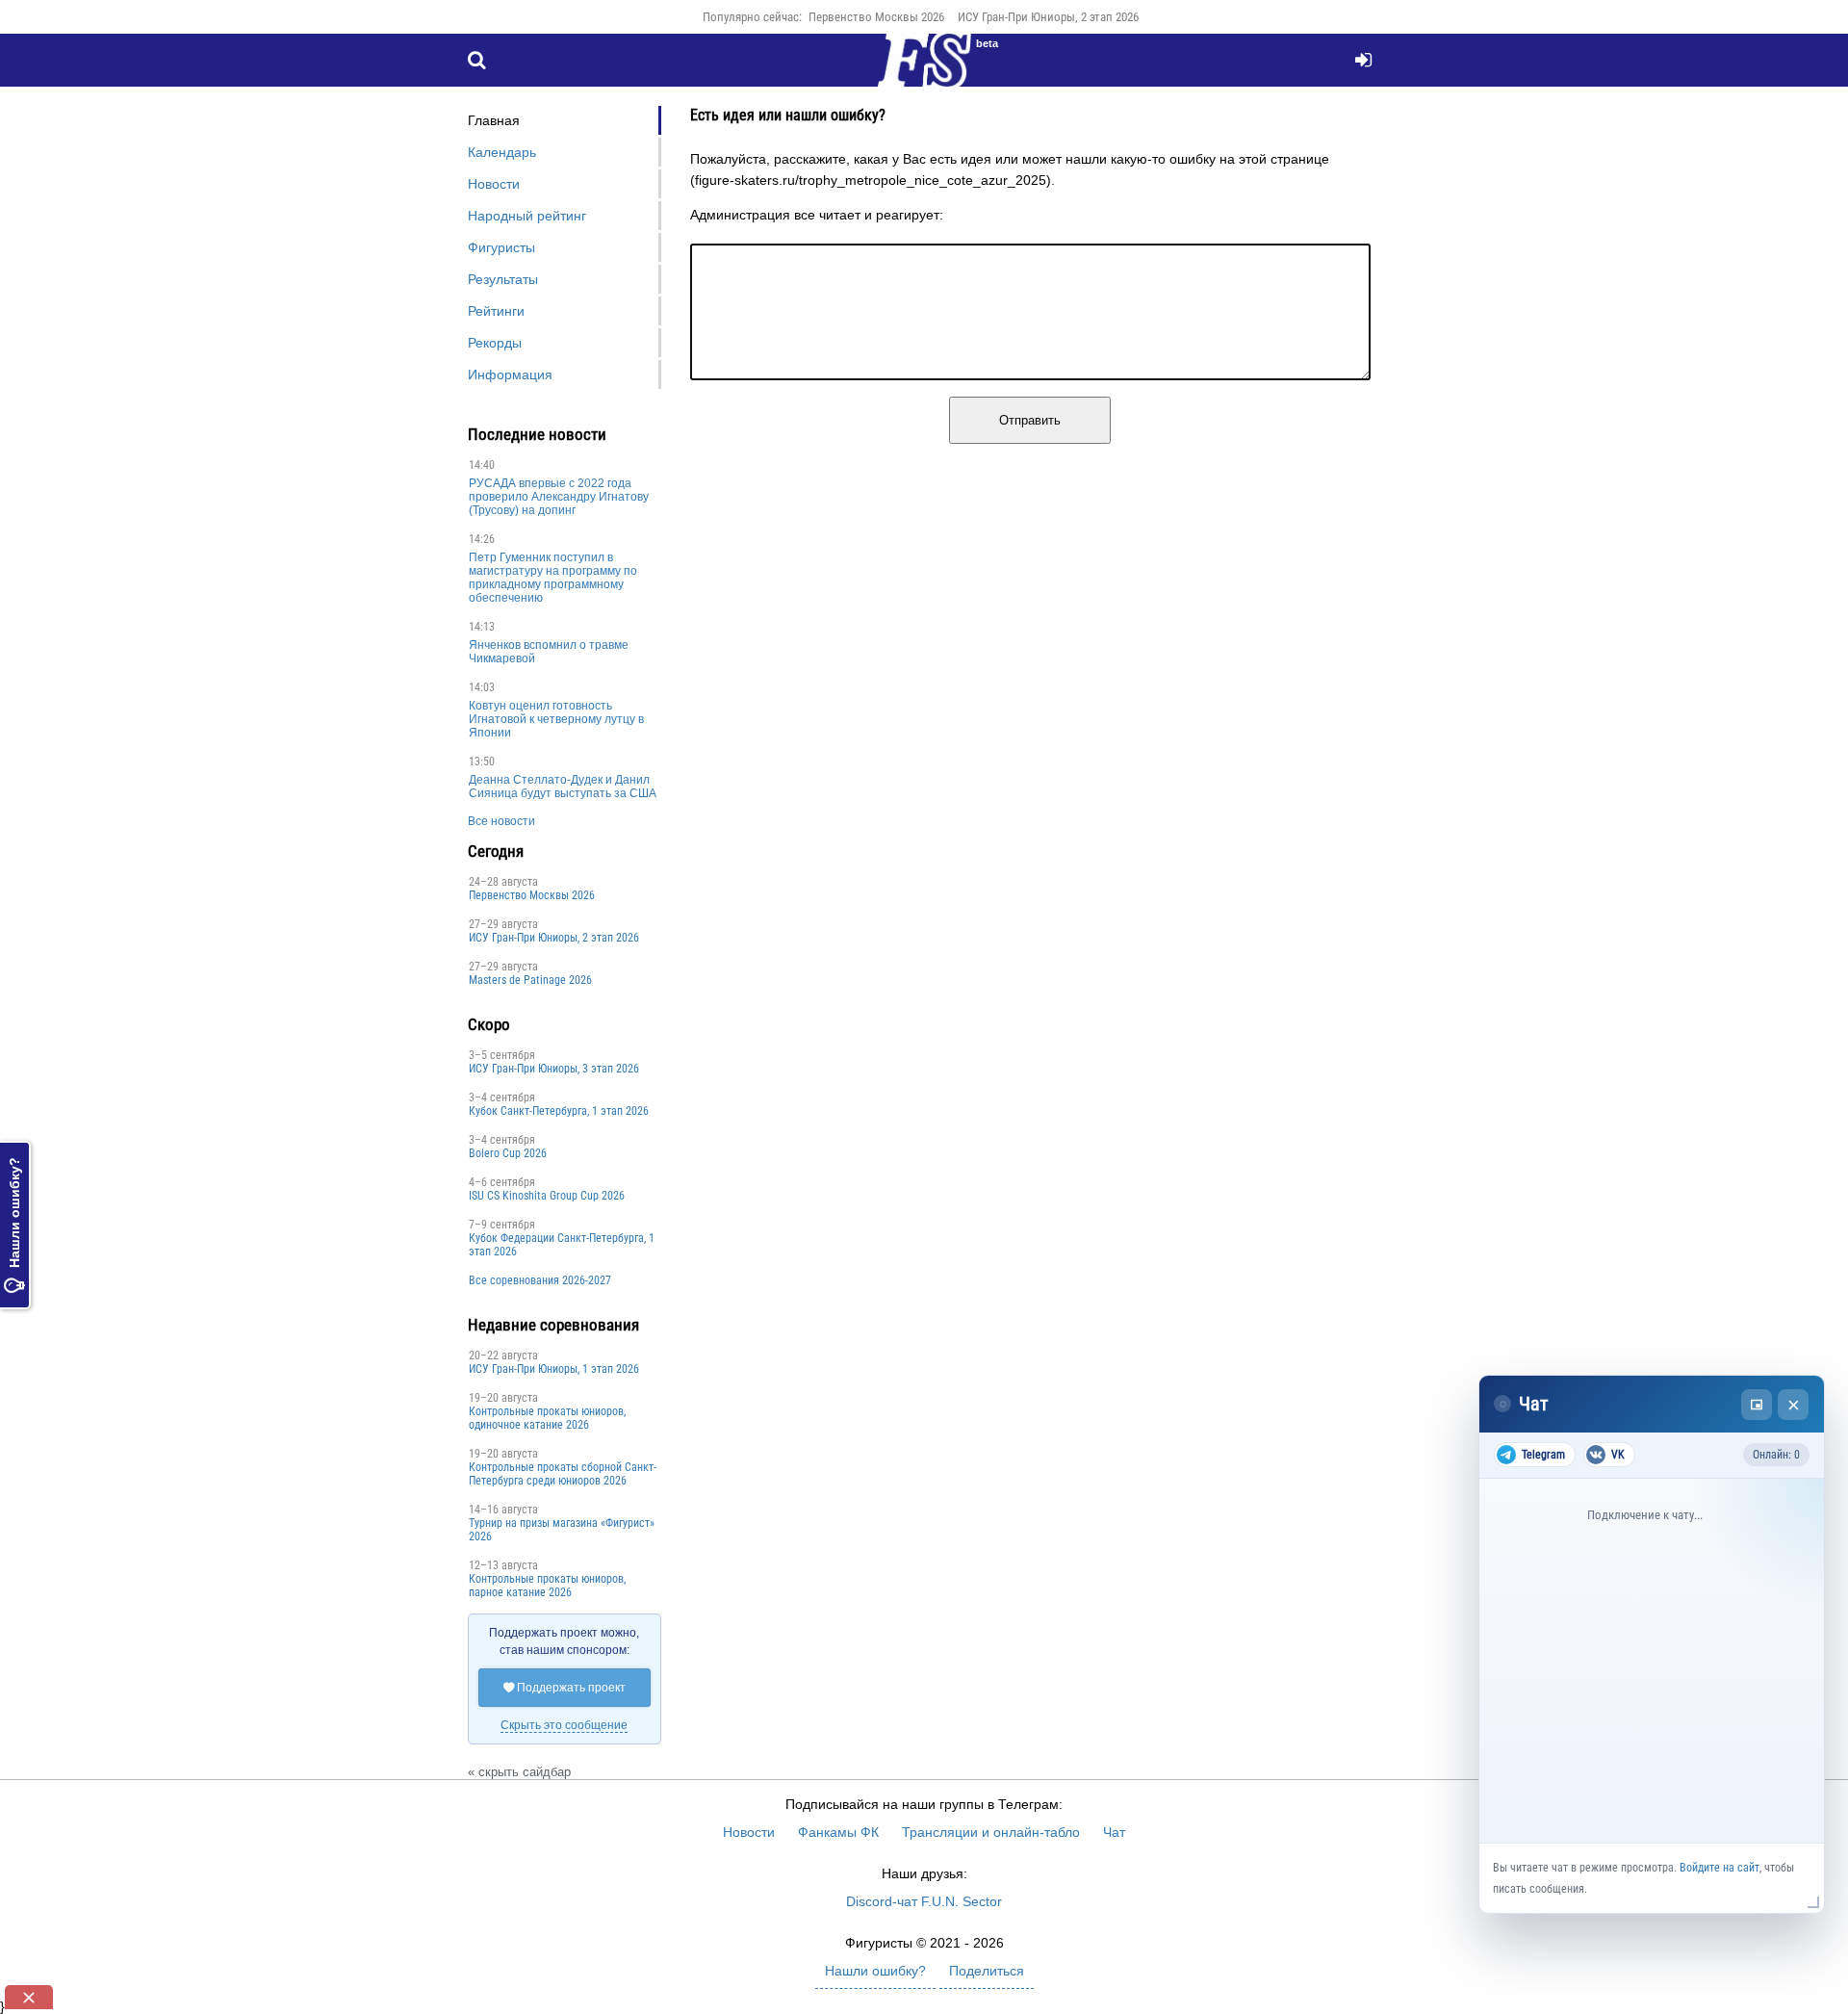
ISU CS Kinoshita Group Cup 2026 (547, 1196)
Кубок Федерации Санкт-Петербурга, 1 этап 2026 (562, 1245)
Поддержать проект (565, 1688)
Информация (510, 374)
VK (1618, 1455)
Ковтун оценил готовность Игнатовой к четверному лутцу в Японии (556, 719)
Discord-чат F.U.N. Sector (924, 1901)
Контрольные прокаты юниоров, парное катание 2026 (547, 1586)
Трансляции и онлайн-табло (991, 1832)
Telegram (1543, 1455)
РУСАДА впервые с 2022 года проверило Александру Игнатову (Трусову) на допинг (559, 497)
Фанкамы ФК (838, 1832)
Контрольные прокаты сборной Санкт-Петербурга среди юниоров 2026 (563, 1474)
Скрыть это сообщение (564, 1725)
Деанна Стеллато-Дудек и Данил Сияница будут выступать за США (563, 787)
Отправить (1030, 420)
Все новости (501, 821)
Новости (494, 184)
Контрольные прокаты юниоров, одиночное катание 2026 (547, 1418)
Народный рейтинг (527, 216)
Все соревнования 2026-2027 (540, 1280)
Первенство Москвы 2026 (876, 17)
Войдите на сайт (1720, 1868)
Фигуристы (501, 247)
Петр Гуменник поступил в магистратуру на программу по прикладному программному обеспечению (553, 578)
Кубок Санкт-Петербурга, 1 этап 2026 (559, 1111)
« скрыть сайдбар (519, 1772)
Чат (1114, 1832)
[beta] (924, 71)
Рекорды (495, 343)
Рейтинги (496, 311)
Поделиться (987, 1971)
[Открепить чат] (1757, 1405)
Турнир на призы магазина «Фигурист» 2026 (562, 1530)
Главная (494, 120)
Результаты (503, 279)
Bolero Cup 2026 (508, 1153)
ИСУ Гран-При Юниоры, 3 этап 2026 (554, 1069)
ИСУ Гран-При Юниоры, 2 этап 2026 (1048, 17)
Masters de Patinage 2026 (530, 980)
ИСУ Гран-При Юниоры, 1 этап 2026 (554, 1369)
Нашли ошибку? (14, 1225)
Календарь (502, 152)
